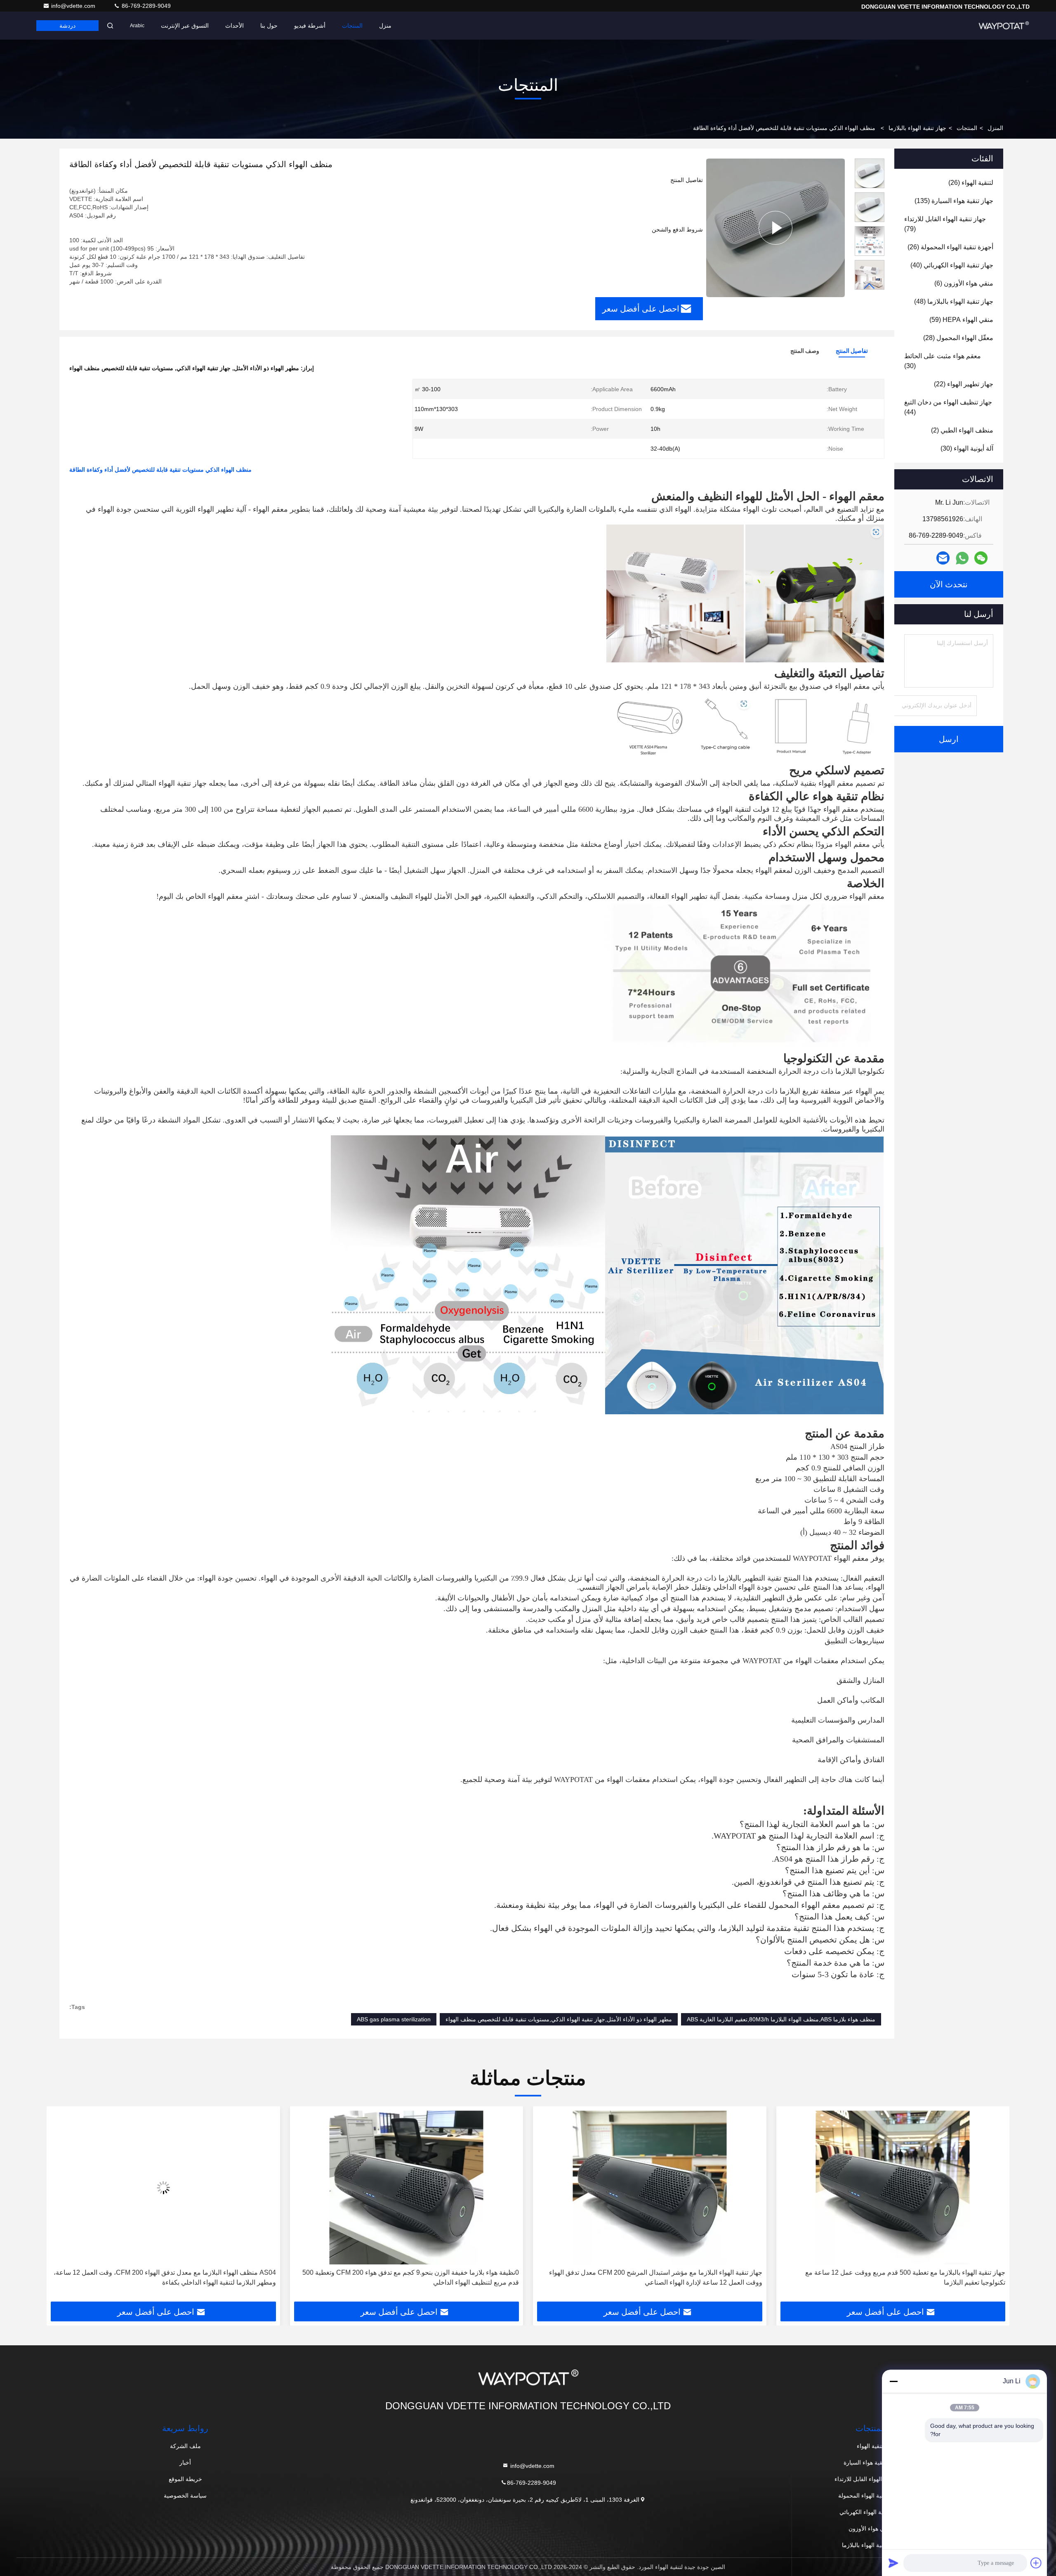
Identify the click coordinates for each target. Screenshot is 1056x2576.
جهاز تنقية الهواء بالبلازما (917, 128)
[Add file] (1036, 2563)
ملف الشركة (185, 2446)
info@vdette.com (74, 6)
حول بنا (269, 26)
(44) (948, 407)
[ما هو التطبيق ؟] (962, 558)
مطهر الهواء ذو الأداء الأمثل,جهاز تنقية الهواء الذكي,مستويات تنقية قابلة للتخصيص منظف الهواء (559, 2019)
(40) (952, 265)
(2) (962, 430)
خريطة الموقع (185, 2479)
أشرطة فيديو (310, 26)
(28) (958, 338)
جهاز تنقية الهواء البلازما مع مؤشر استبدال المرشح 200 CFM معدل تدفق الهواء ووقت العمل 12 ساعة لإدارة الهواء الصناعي (899, 2277)
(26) (971, 183)
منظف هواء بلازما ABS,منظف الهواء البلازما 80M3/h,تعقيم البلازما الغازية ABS (781, 2019)
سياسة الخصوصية (185, 2496)
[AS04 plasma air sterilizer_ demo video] (775, 228)
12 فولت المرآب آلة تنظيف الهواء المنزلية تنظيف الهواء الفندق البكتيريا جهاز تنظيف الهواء (164, 2277)
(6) (964, 283)
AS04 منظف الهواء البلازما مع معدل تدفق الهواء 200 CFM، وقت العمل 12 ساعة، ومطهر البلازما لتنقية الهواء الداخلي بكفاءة (408, 2277)
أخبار (185, 2463)
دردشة (67, 26)
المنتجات (352, 26)
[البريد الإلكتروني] (943, 558)
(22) (964, 384)
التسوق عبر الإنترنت (185, 26)
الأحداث (235, 26)
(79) (945, 224)
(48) (954, 301)
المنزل (995, 128)
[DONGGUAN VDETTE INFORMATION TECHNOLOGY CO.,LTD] (1004, 26)
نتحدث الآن (949, 584)
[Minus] (893, 2381)
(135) (954, 201)
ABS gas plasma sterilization (394, 2019)
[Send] (893, 2563)
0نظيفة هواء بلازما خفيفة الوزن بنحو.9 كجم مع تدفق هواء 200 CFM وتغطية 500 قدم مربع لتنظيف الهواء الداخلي (654, 2277)
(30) (943, 361)
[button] (870, 286)
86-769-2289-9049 (145, 6)
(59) (961, 320)
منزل (385, 26)
